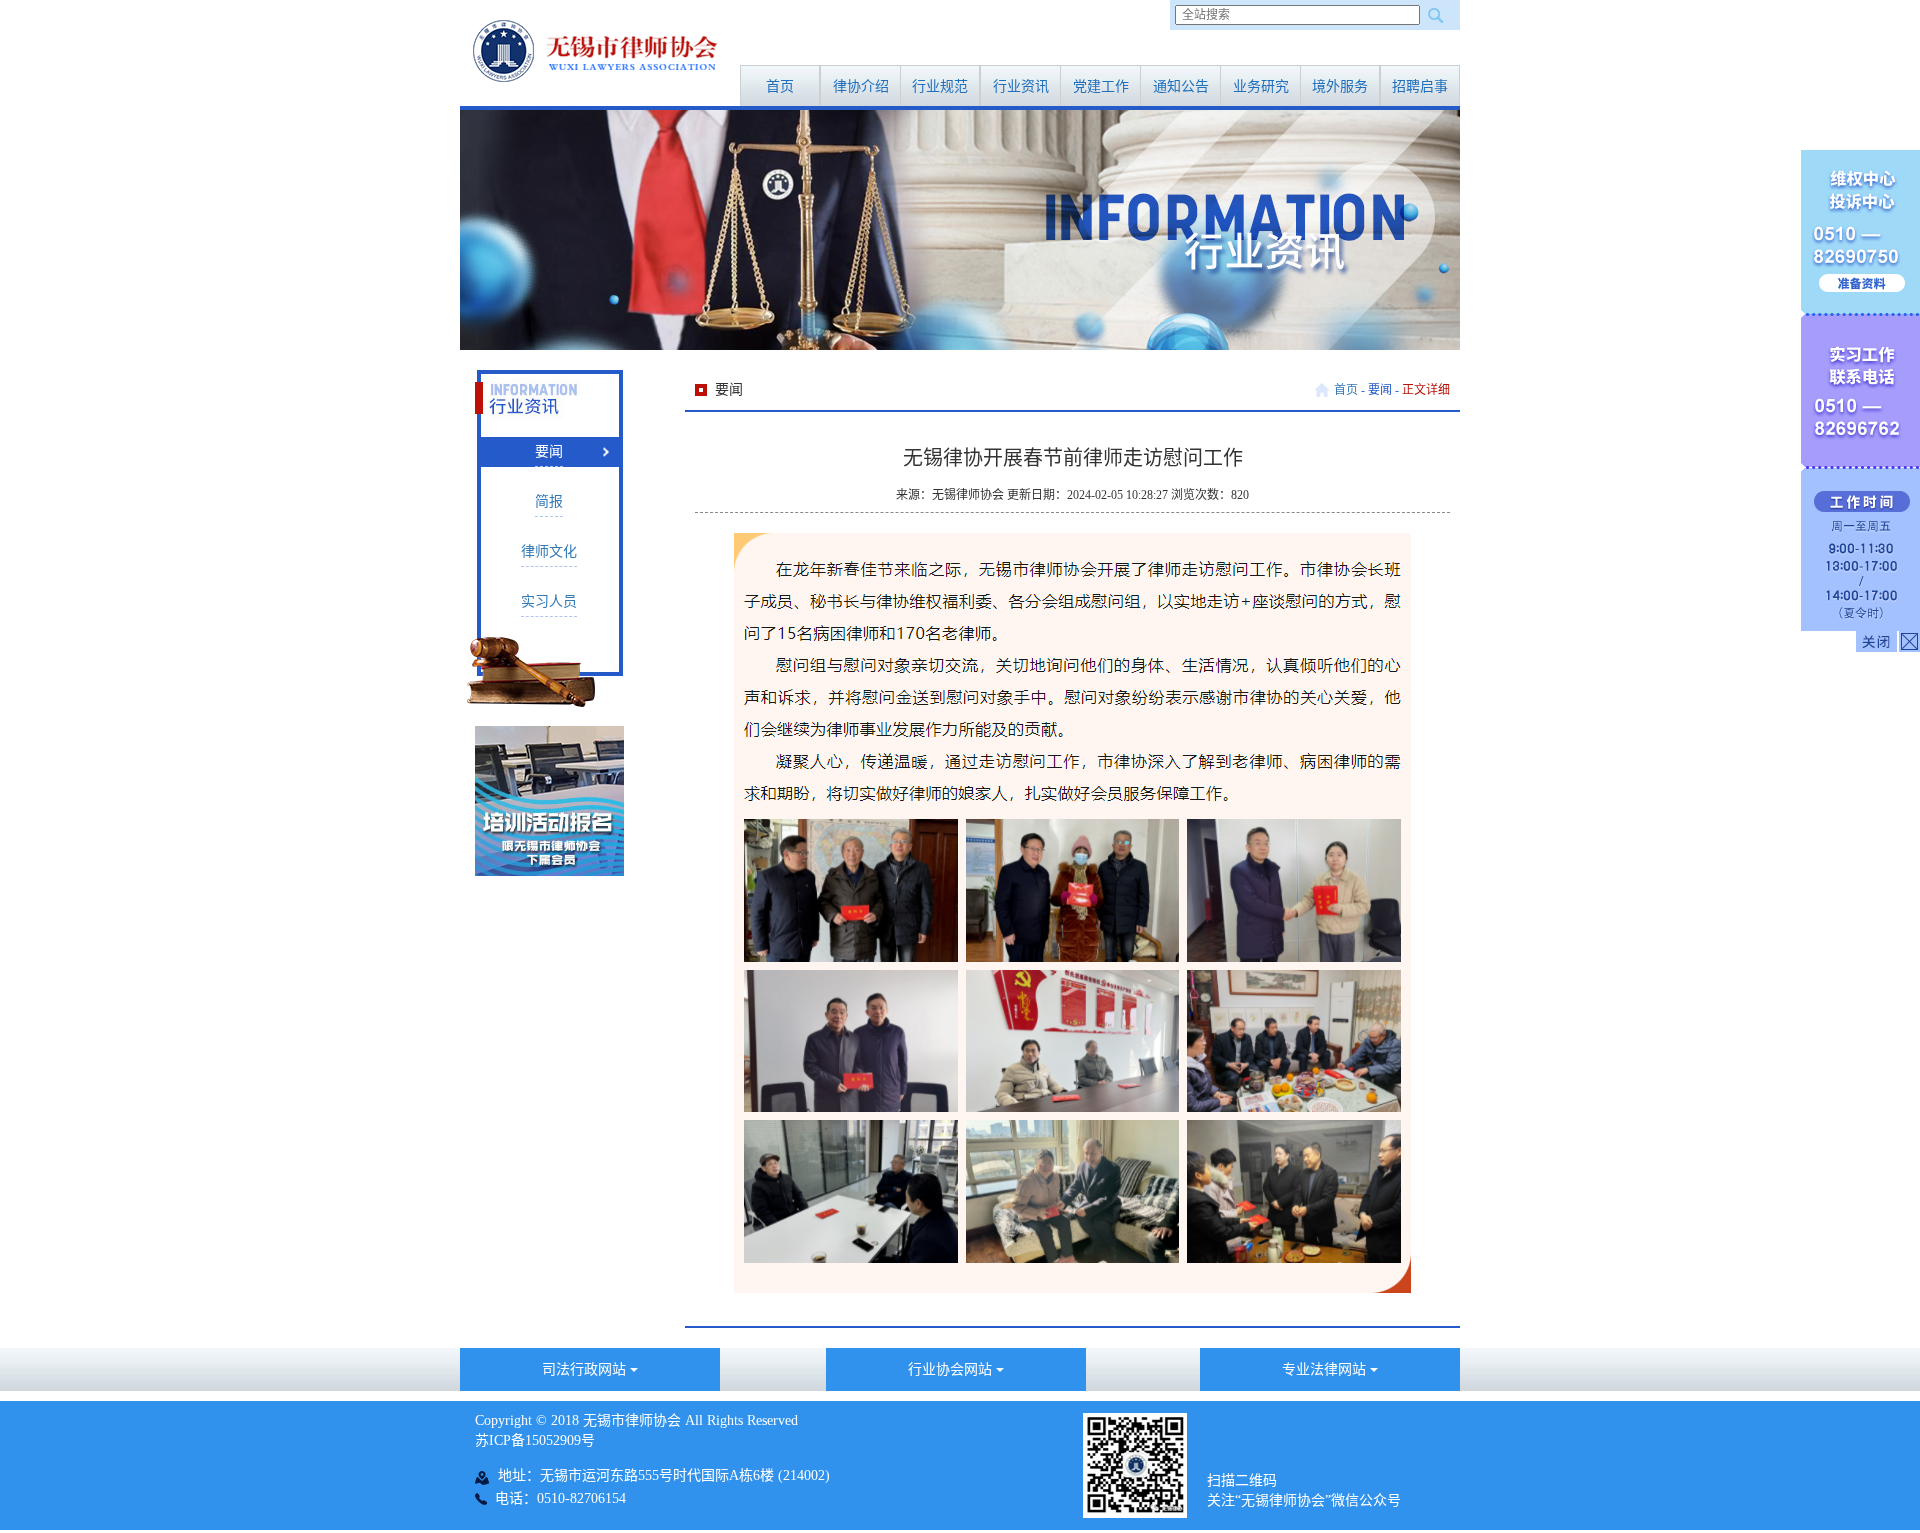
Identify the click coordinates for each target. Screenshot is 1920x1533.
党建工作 (1101, 86)
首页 (780, 86)
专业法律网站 (1326, 1369)
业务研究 (1261, 86)
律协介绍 (861, 86)
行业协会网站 (952, 1369)
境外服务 (1340, 86)
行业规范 (940, 86)
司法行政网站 (586, 1369)
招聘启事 (1420, 86)
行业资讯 (1021, 86)
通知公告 (1181, 86)
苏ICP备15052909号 (535, 1440)
